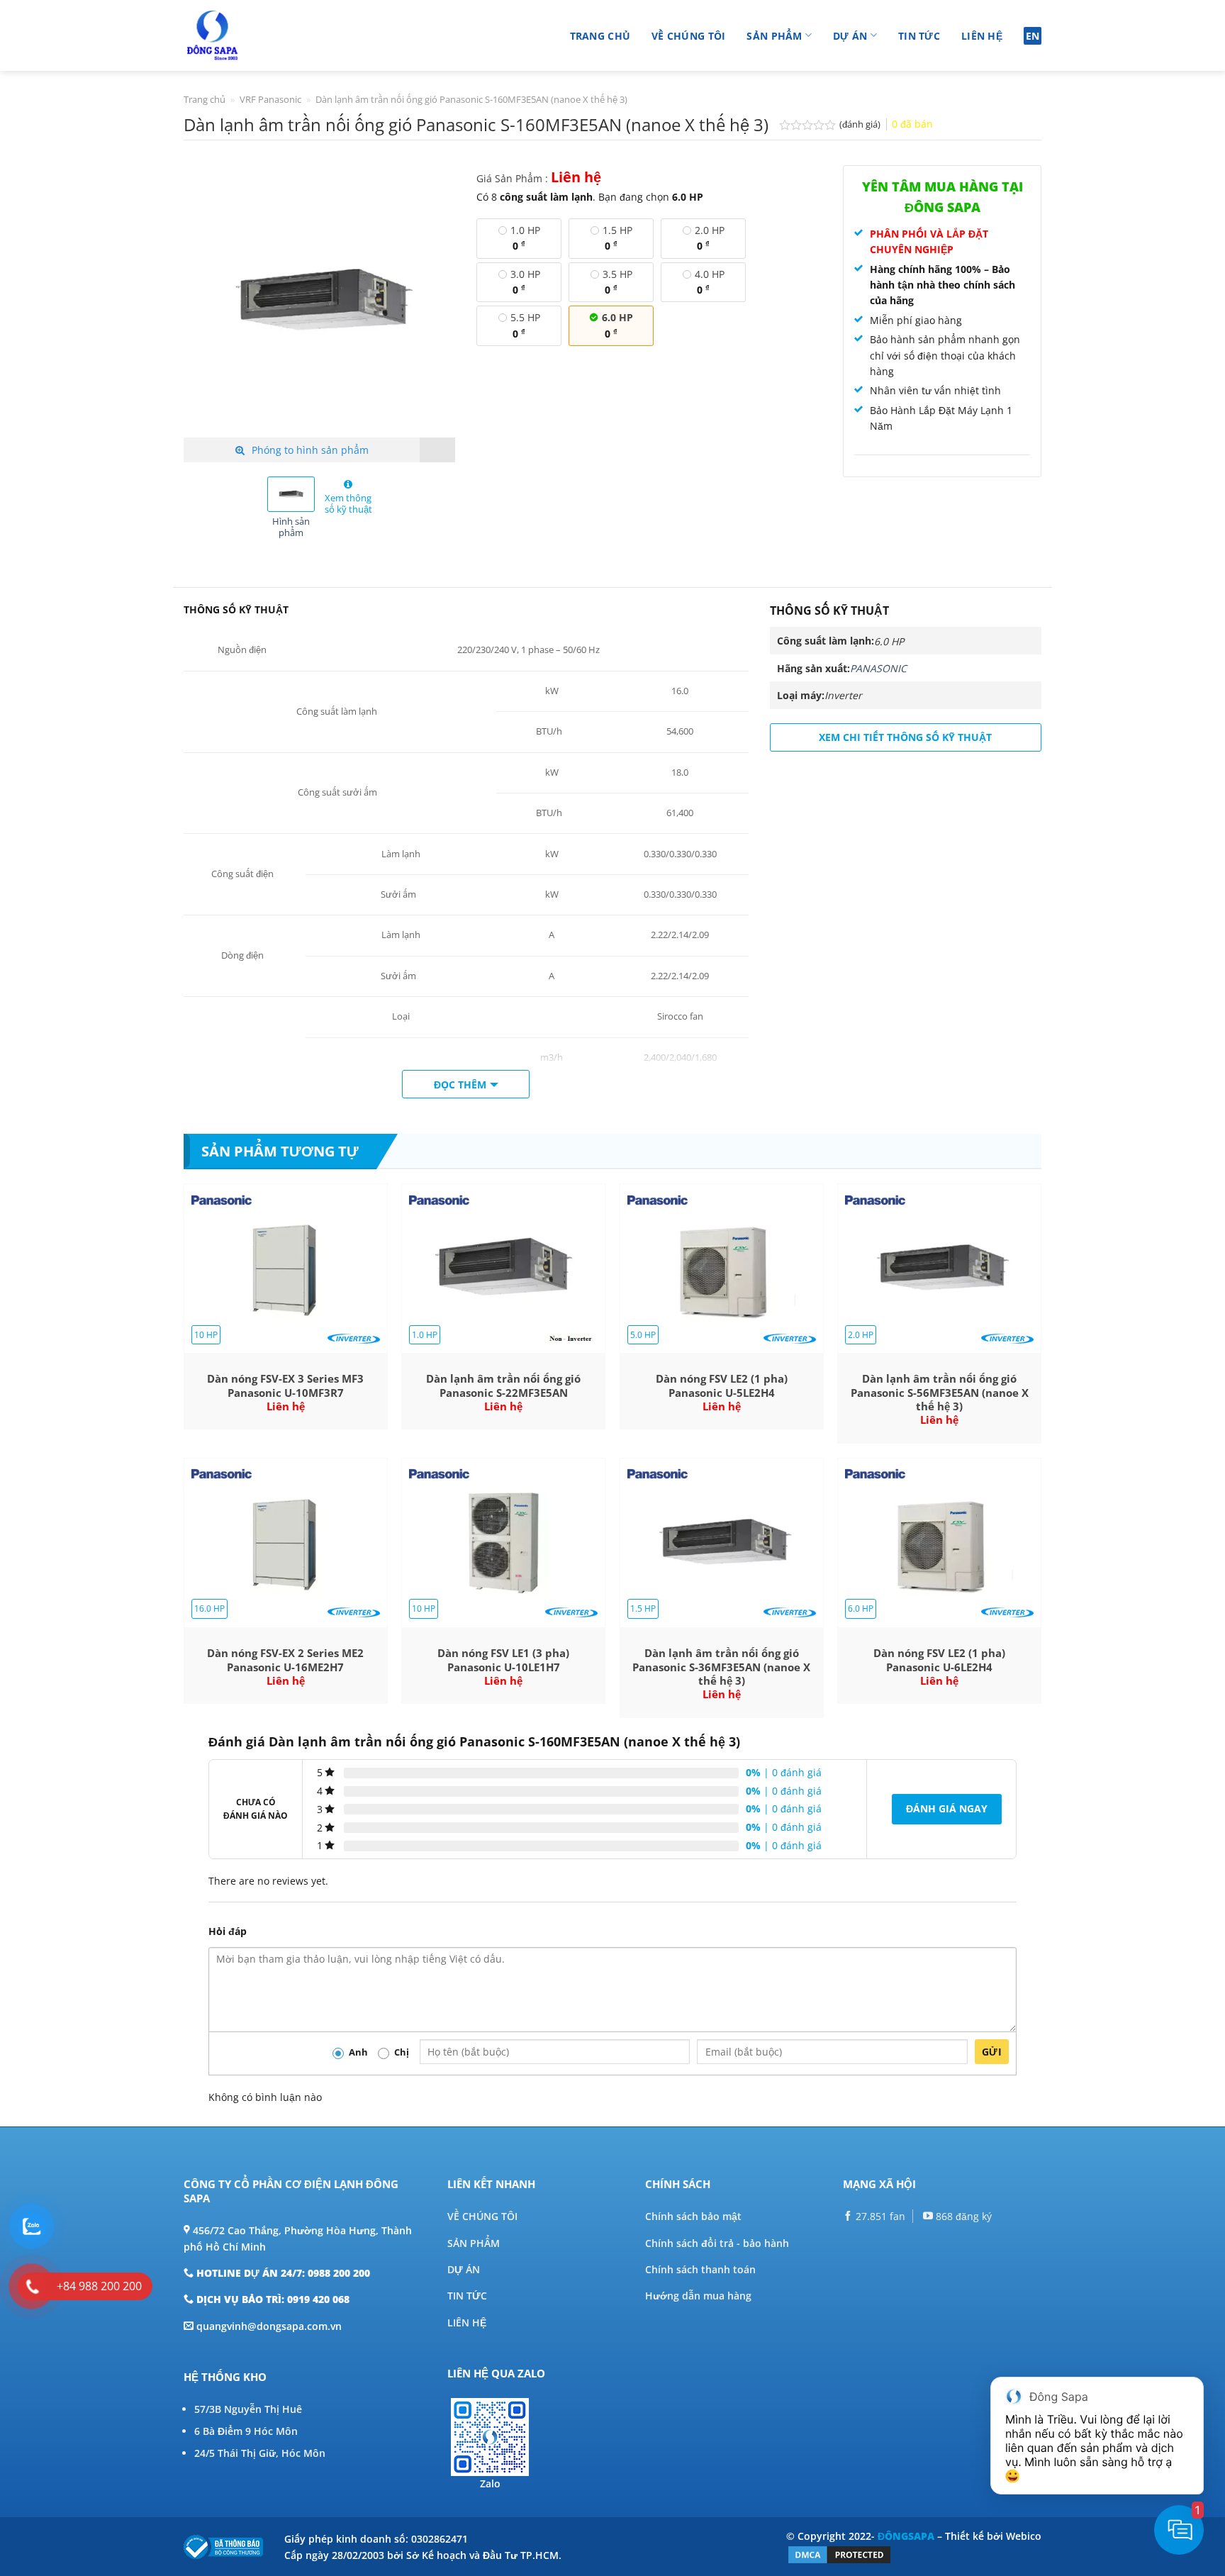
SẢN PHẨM (474, 2243)
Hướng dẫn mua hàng (698, 2296)
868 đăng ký (962, 2216)
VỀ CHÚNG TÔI (482, 2216)
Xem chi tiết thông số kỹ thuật (905, 737)
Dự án (850, 36)
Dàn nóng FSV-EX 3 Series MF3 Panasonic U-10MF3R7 (285, 1386)
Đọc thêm (460, 1085)
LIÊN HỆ (467, 2323)
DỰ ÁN (464, 2269)
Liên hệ (982, 36)
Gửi (992, 2052)
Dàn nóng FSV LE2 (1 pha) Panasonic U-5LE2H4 (722, 1386)
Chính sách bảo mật (693, 2216)
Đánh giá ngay (947, 1808)
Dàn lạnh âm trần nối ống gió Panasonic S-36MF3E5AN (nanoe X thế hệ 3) (721, 1667)
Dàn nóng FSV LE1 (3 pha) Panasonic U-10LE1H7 (503, 1660)
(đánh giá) (861, 124)
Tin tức (919, 36)
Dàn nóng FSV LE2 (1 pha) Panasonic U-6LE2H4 (939, 1660)
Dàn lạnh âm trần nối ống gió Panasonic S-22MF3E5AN (503, 1386)
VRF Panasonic (270, 99)
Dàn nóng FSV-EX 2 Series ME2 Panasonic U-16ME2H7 (285, 1660)
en (1033, 36)
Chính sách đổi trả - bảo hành (717, 2243)
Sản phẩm (774, 36)
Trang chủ (600, 36)
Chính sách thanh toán (700, 2269)
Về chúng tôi (688, 36)
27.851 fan (879, 2216)
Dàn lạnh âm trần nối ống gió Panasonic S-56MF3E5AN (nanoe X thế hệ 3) (940, 1393)
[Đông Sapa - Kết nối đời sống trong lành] (253, 35)
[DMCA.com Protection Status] (839, 2554)
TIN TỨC (467, 2296)
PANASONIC (878, 668)
